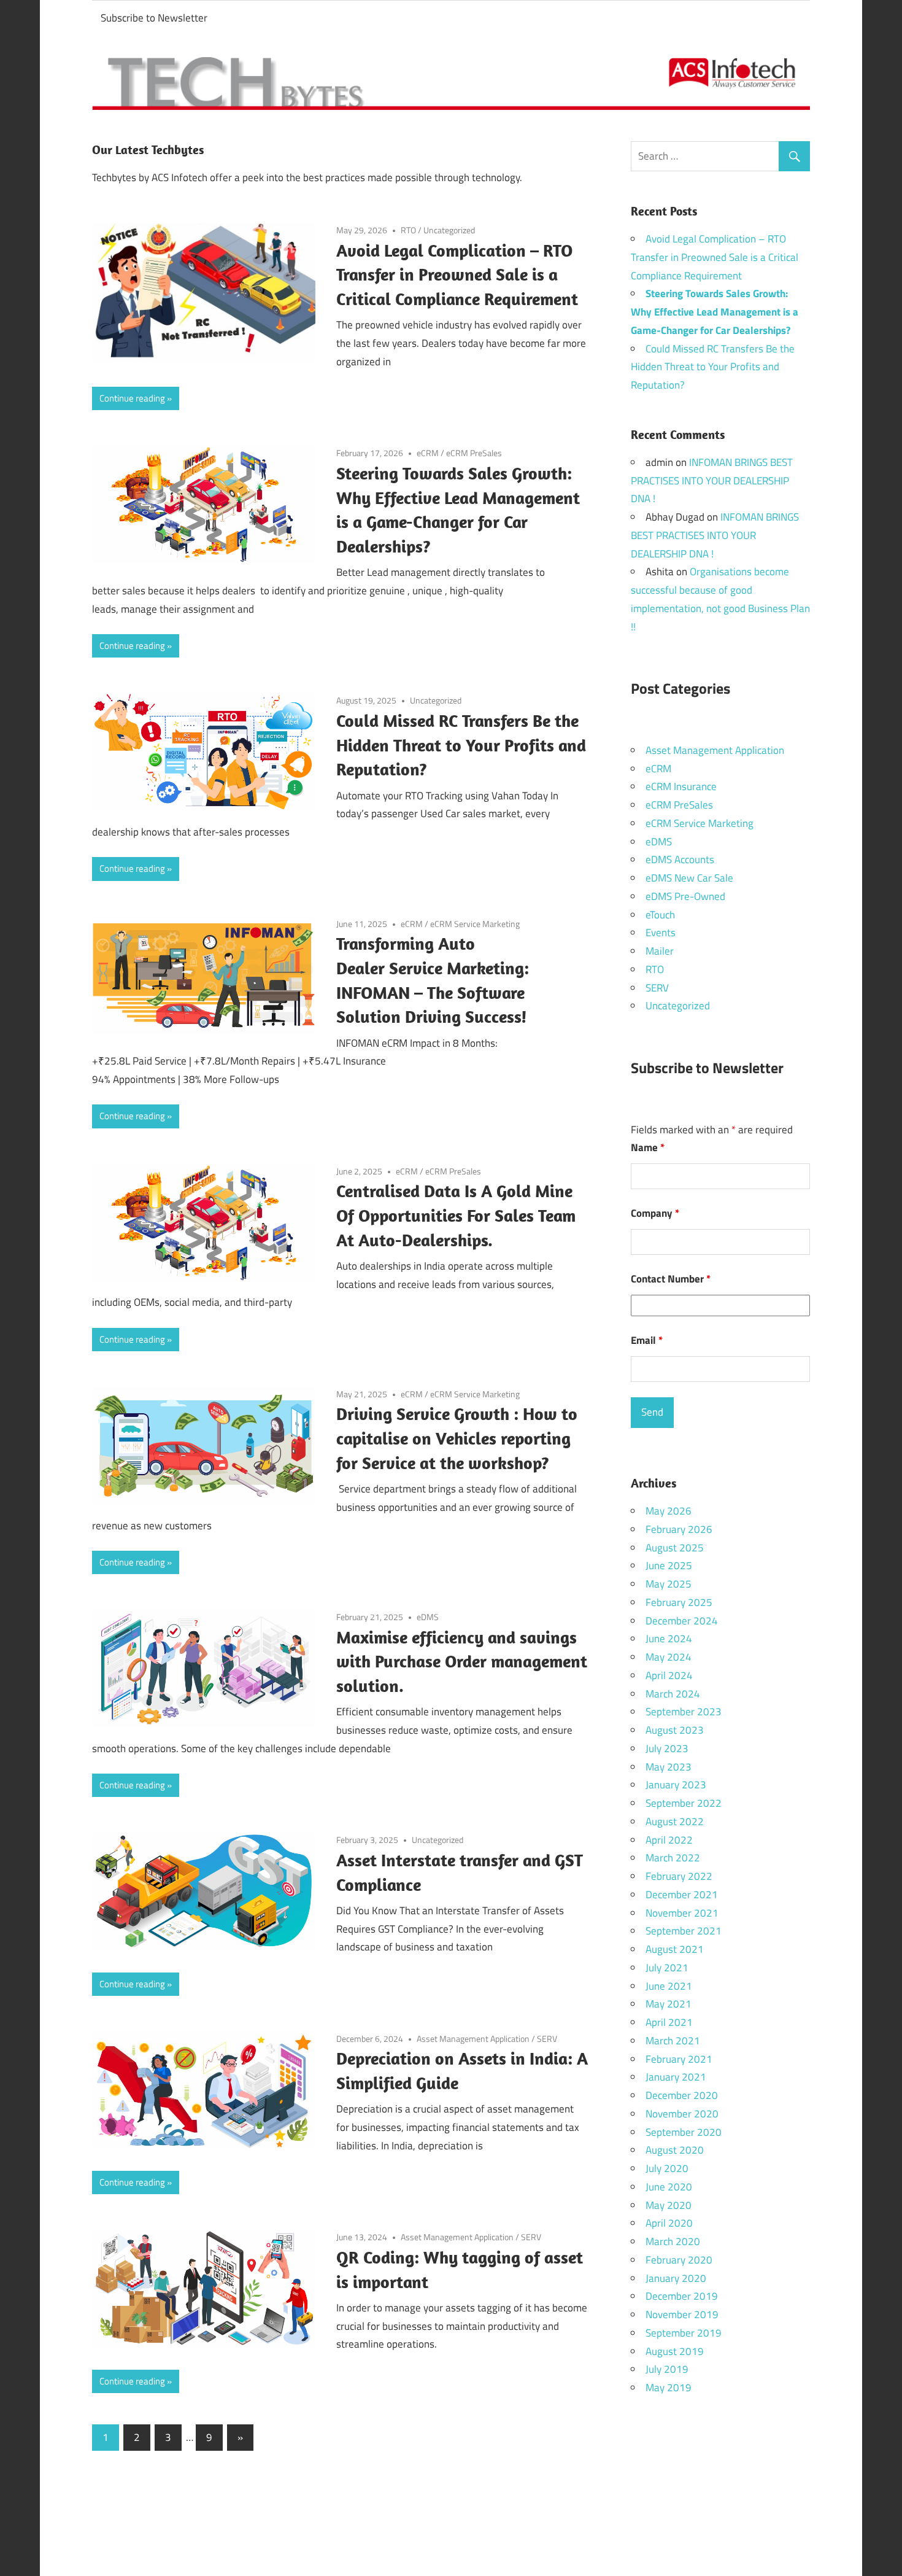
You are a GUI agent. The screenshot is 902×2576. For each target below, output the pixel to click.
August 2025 (675, 1548)
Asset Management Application (473, 2039)
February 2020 (679, 2260)
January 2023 (676, 1785)
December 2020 (682, 2095)
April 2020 (669, 2223)
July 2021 (667, 1968)
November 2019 (682, 2314)
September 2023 (684, 1712)
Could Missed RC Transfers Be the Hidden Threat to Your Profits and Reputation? (461, 745)
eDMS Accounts (680, 859)
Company (655, 1213)
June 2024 (669, 1639)
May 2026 (669, 1511)
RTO (408, 230)
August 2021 (675, 1949)
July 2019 (667, 2369)
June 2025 (669, 1565)
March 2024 (673, 1694)
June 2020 (669, 2187)
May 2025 (669, 1584)
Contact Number (671, 1279)
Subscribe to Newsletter (154, 18)
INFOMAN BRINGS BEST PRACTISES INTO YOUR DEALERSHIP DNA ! (712, 481)
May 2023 (669, 1767)
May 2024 (669, 1657)
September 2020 (684, 2132)
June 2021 (669, 1986)
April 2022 (669, 1840)
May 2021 (669, 2004)
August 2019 (675, 2351)
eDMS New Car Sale (689, 878)
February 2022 (679, 1876)
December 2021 (682, 1895)
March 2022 (673, 1858)
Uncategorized (449, 230)
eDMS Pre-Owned (685, 896)
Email (647, 1340)
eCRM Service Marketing (475, 924)
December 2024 (682, 1621)
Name (648, 1147)
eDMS (428, 1617)
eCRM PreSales (474, 453)
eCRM (428, 453)
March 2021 (673, 2041)
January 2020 (676, 2278)
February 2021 (679, 2059)
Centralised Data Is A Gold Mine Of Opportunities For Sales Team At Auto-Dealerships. (456, 1215)
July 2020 (667, 2168)
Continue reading (132, 398)
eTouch (660, 915)
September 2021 (684, 1931)
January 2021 (676, 2077)
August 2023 (675, 1730)
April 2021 (669, 2022)
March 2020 (673, 2241)
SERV (547, 2039)
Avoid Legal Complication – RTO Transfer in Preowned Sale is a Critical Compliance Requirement (457, 275)
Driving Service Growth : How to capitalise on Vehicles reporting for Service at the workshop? (457, 1438)
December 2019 (682, 2296)
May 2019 (669, 2388)
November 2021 (682, 1913)
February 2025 (679, 1602)
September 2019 (684, 2333)
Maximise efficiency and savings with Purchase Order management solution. (462, 1662)
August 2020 (675, 2150)
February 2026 (679, 1529)
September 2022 (684, 1803)
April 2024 (669, 1675)
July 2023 (667, 1748)
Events (661, 933)
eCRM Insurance (681, 786)
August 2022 (675, 1821)
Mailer (660, 951)
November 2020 (682, 2114)
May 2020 (669, 2205)
